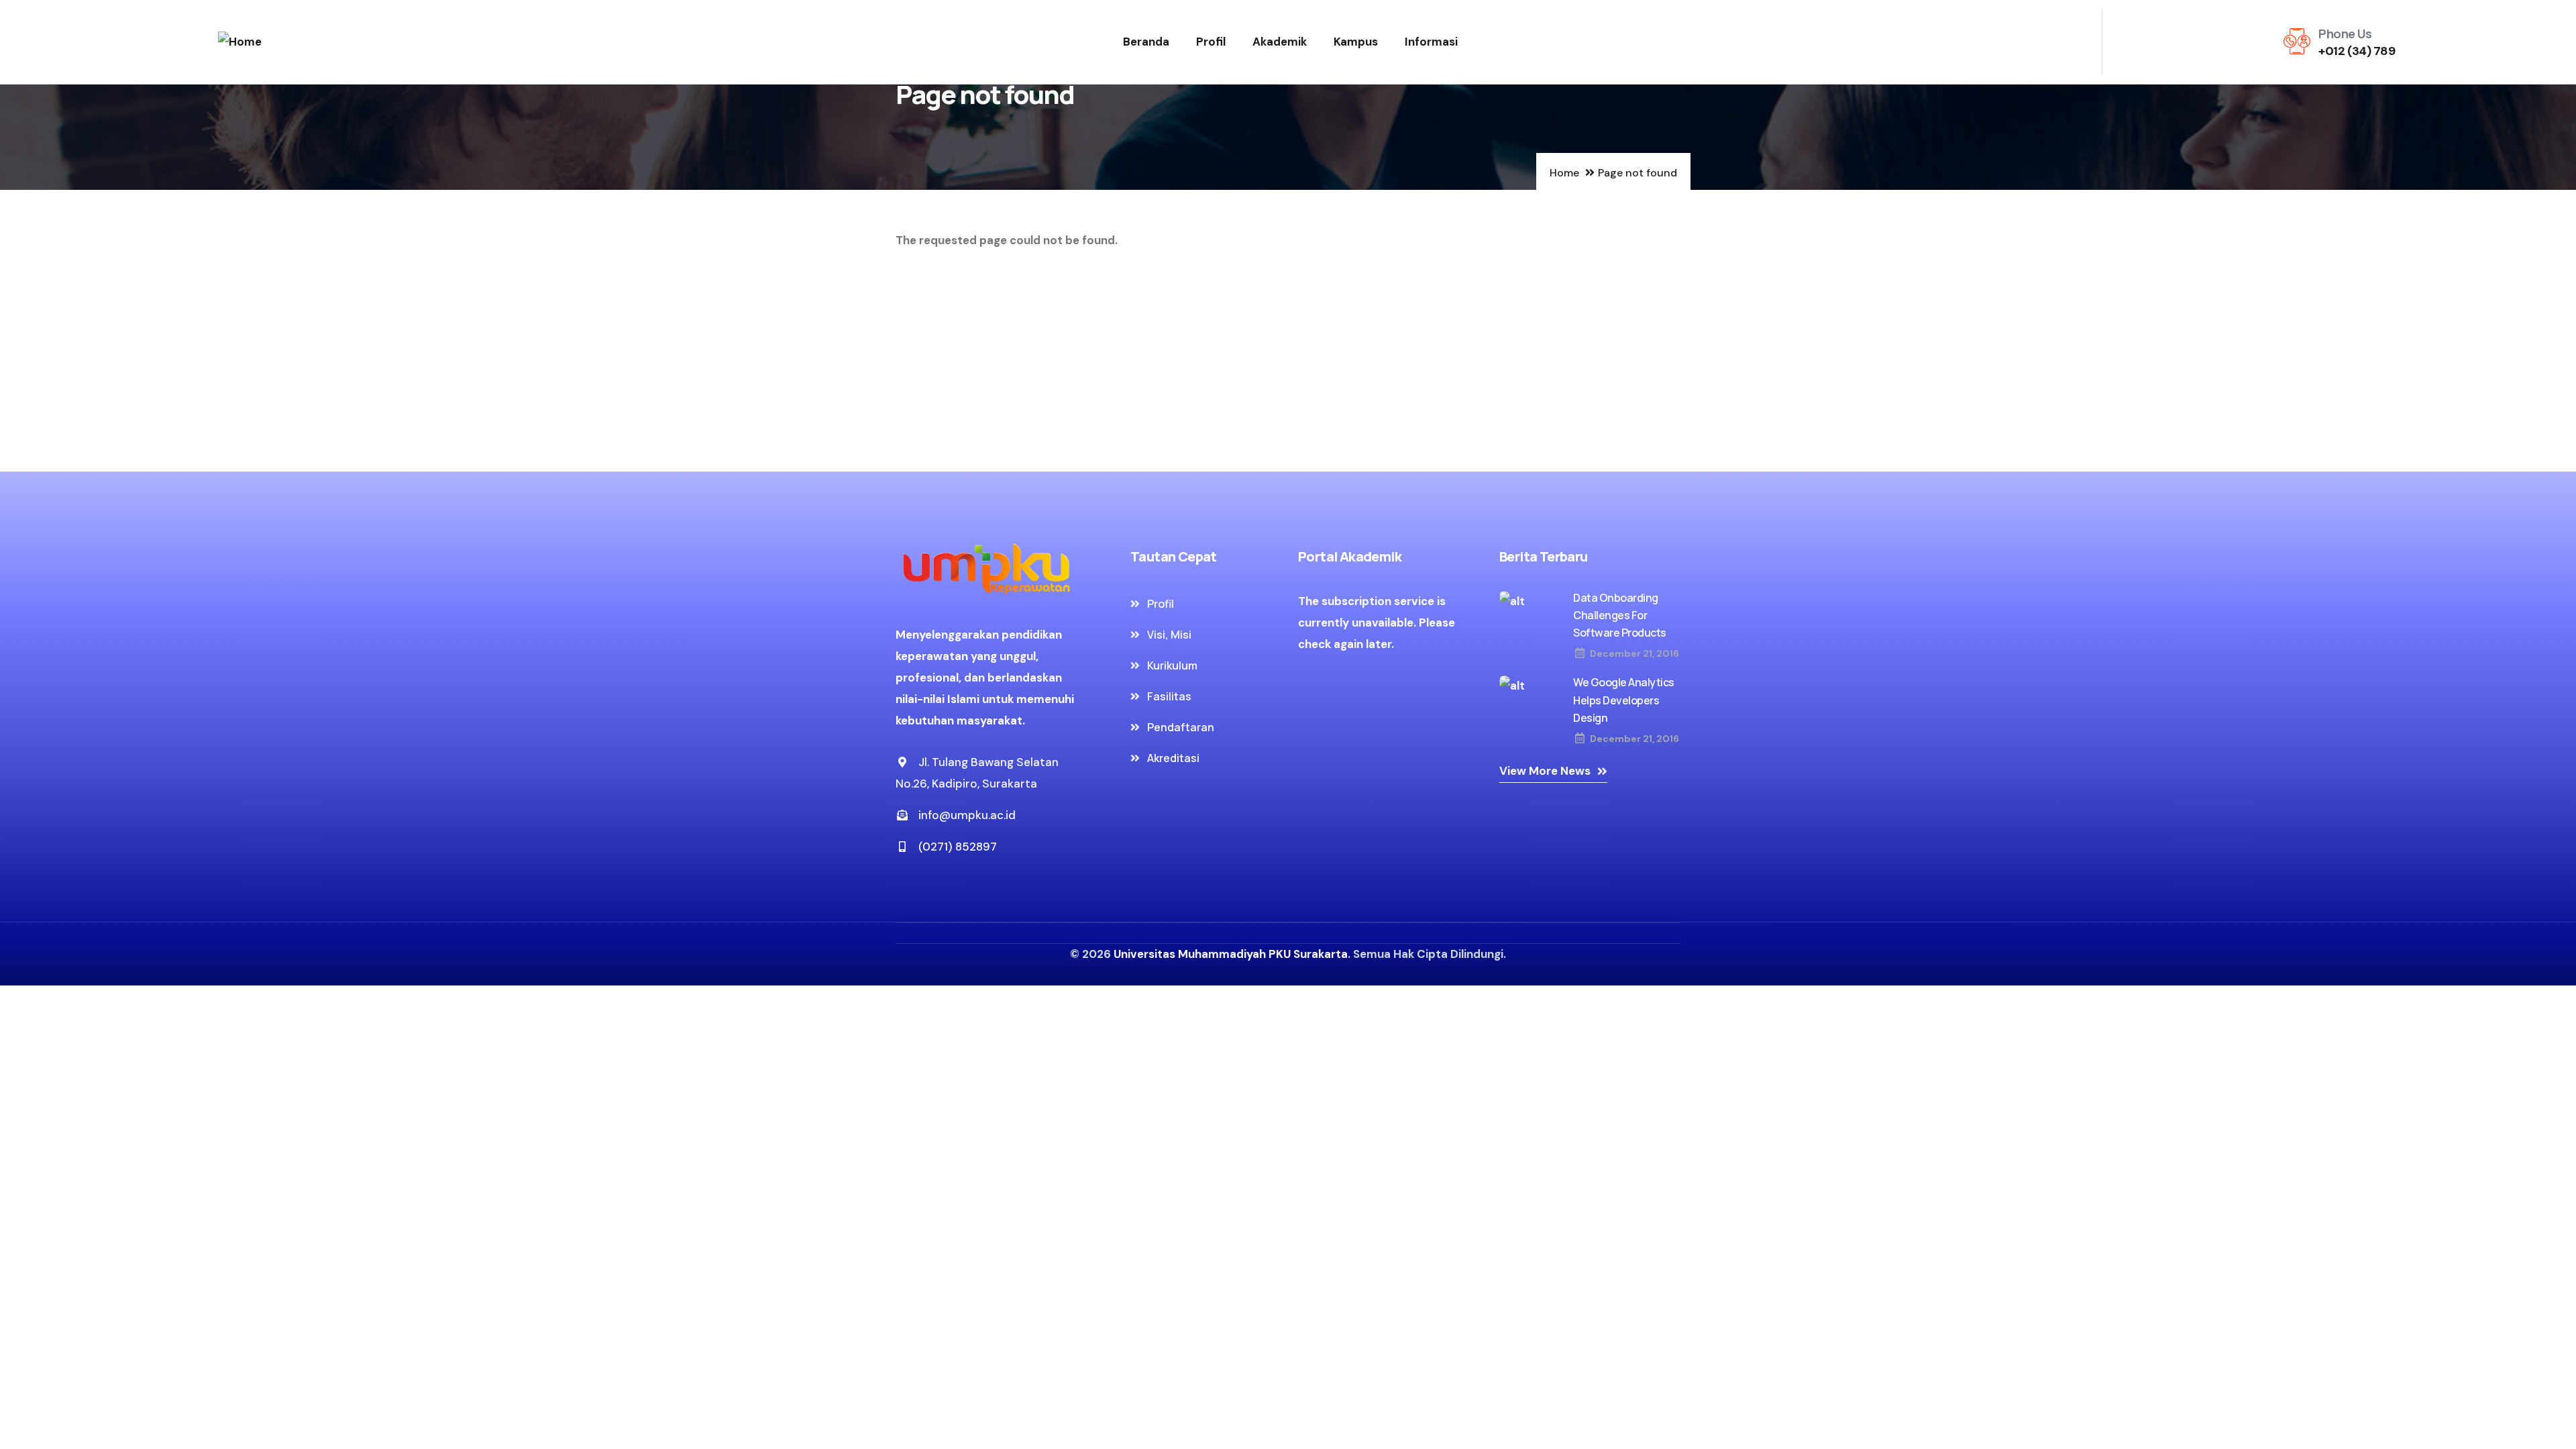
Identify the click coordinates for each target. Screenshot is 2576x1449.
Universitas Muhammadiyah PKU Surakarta (1231, 954)
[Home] (240, 42)
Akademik (1280, 42)
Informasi (1431, 42)
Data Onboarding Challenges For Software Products (1620, 615)
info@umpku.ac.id (967, 815)
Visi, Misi (1169, 635)
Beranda (1146, 42)
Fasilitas (1169, 696)
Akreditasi (1173, 758)
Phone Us (2345, 34)
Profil (1211, 42)
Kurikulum (1172, 665)
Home (1564, 173)
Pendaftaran (1181, 727)
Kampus (1356, 42)
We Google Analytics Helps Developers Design (1624, 700)
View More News (1545, 771)
